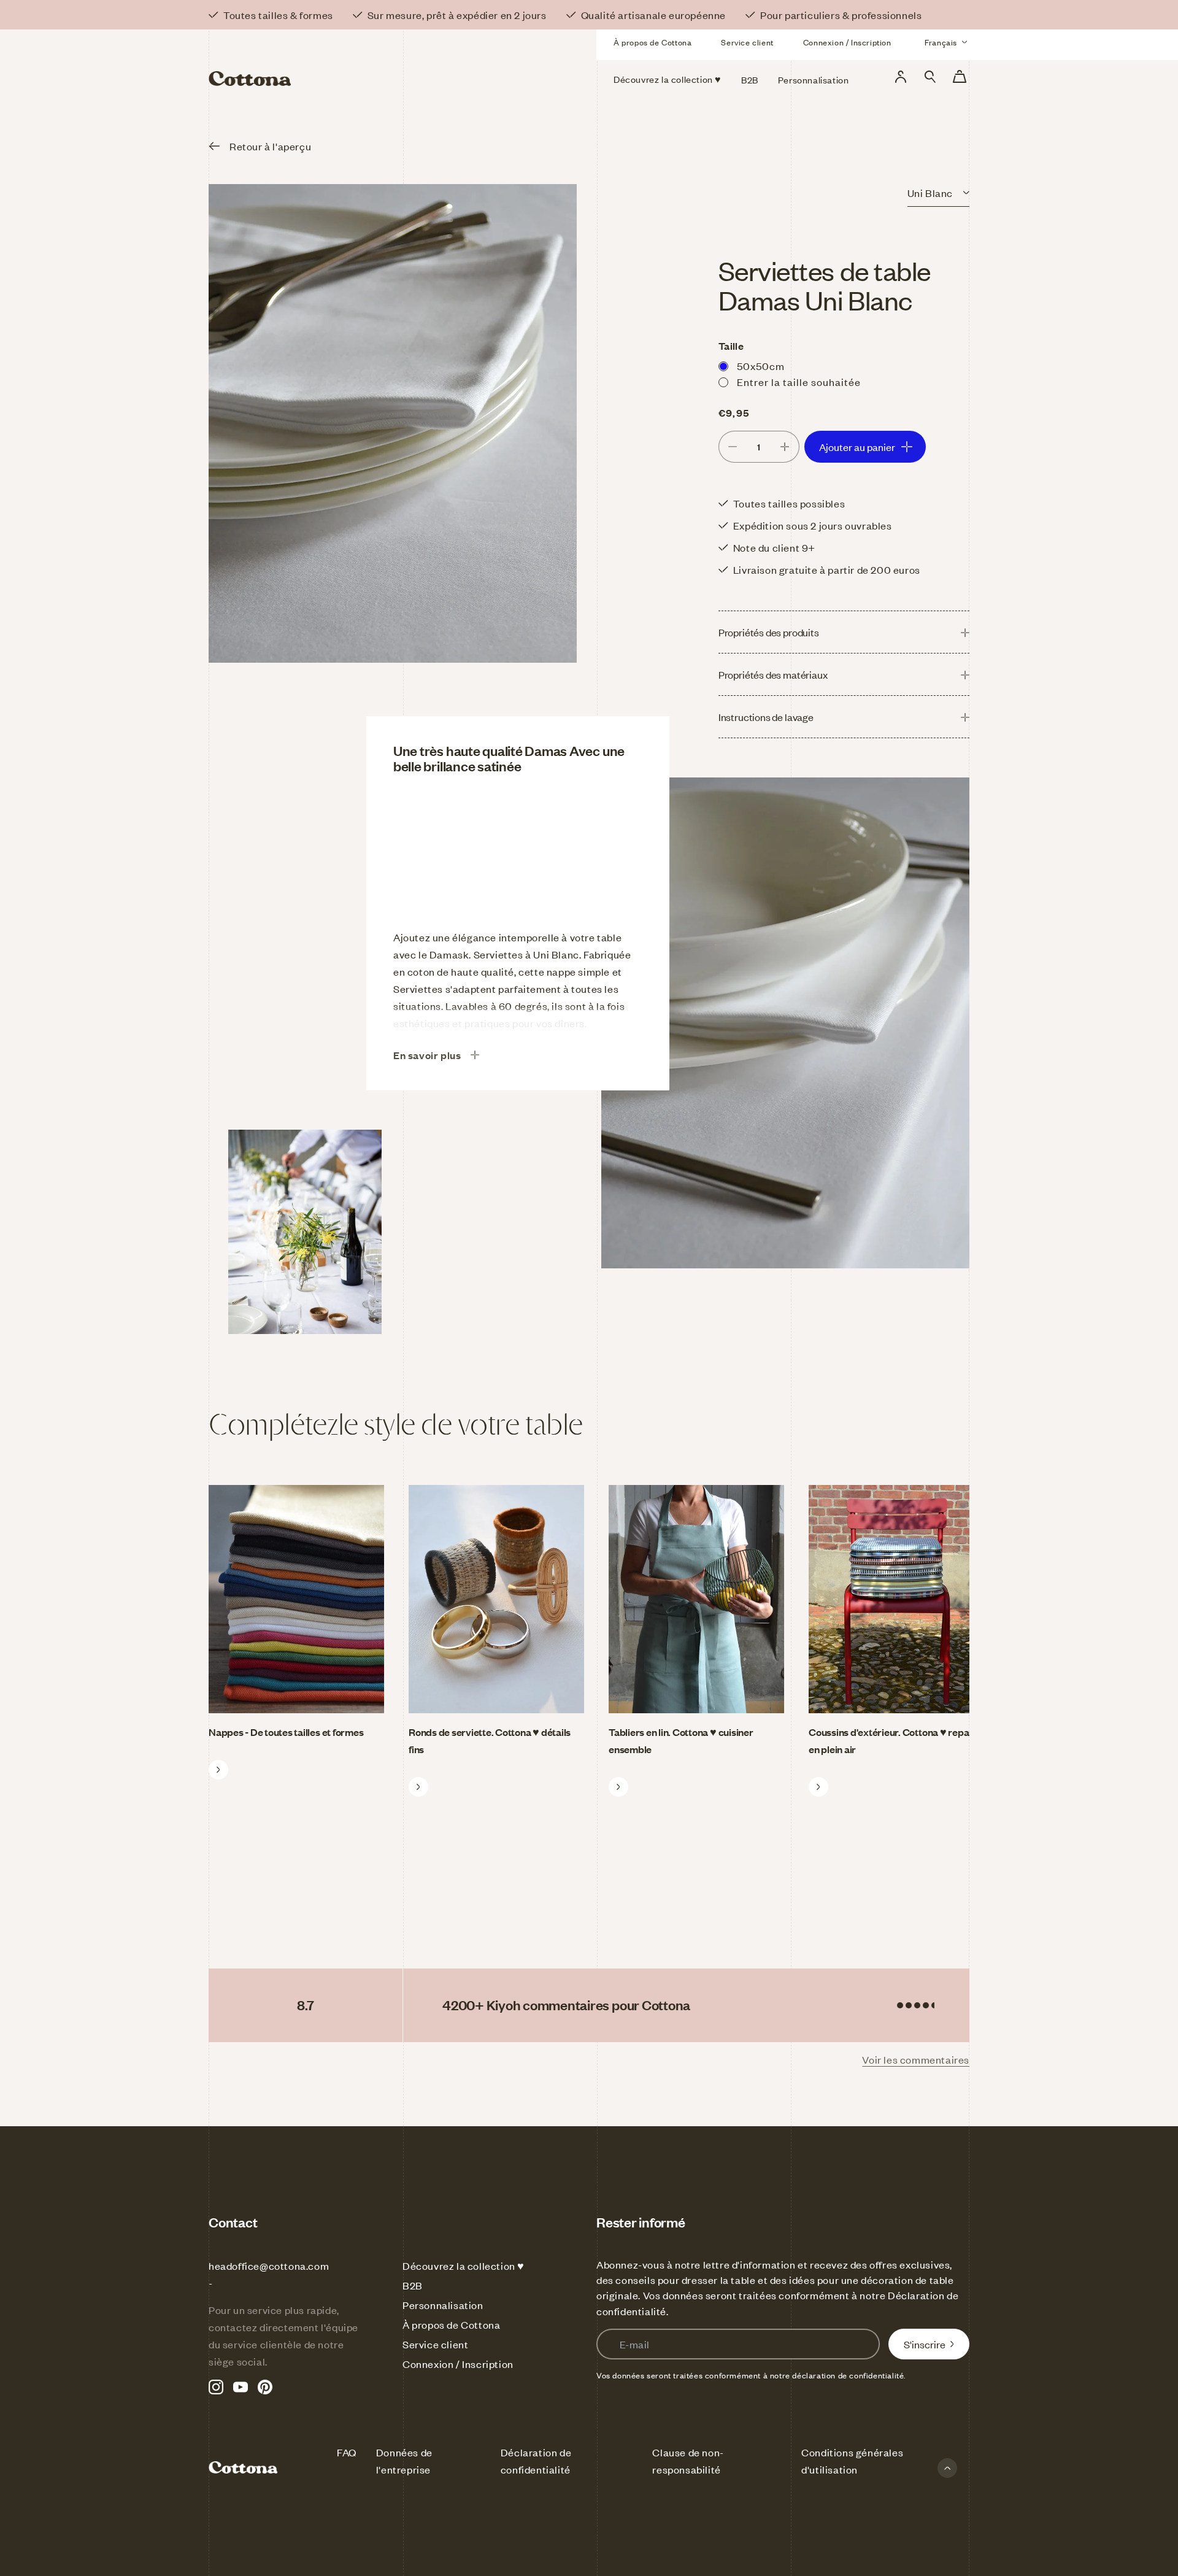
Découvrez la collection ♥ (464, 2266)
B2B (413, 2285)
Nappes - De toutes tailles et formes (286, 1732)
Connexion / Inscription (847, 42)
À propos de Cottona (653, 42)
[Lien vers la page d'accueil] (330, 60)
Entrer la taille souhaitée (799, 382)
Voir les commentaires (916, 2059)
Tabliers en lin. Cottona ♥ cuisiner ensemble (681, 1740)
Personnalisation (443, 2305)
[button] (930, 77)
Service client (747, 42)
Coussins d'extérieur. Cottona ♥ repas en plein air (891, 1740)
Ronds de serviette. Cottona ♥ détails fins (490, 1740)
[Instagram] (216, 2387)
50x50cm (761, 366)
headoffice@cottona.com (269, 2266)
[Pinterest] (265, 2387)
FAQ (347, 2452)
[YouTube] (241, 2387)
